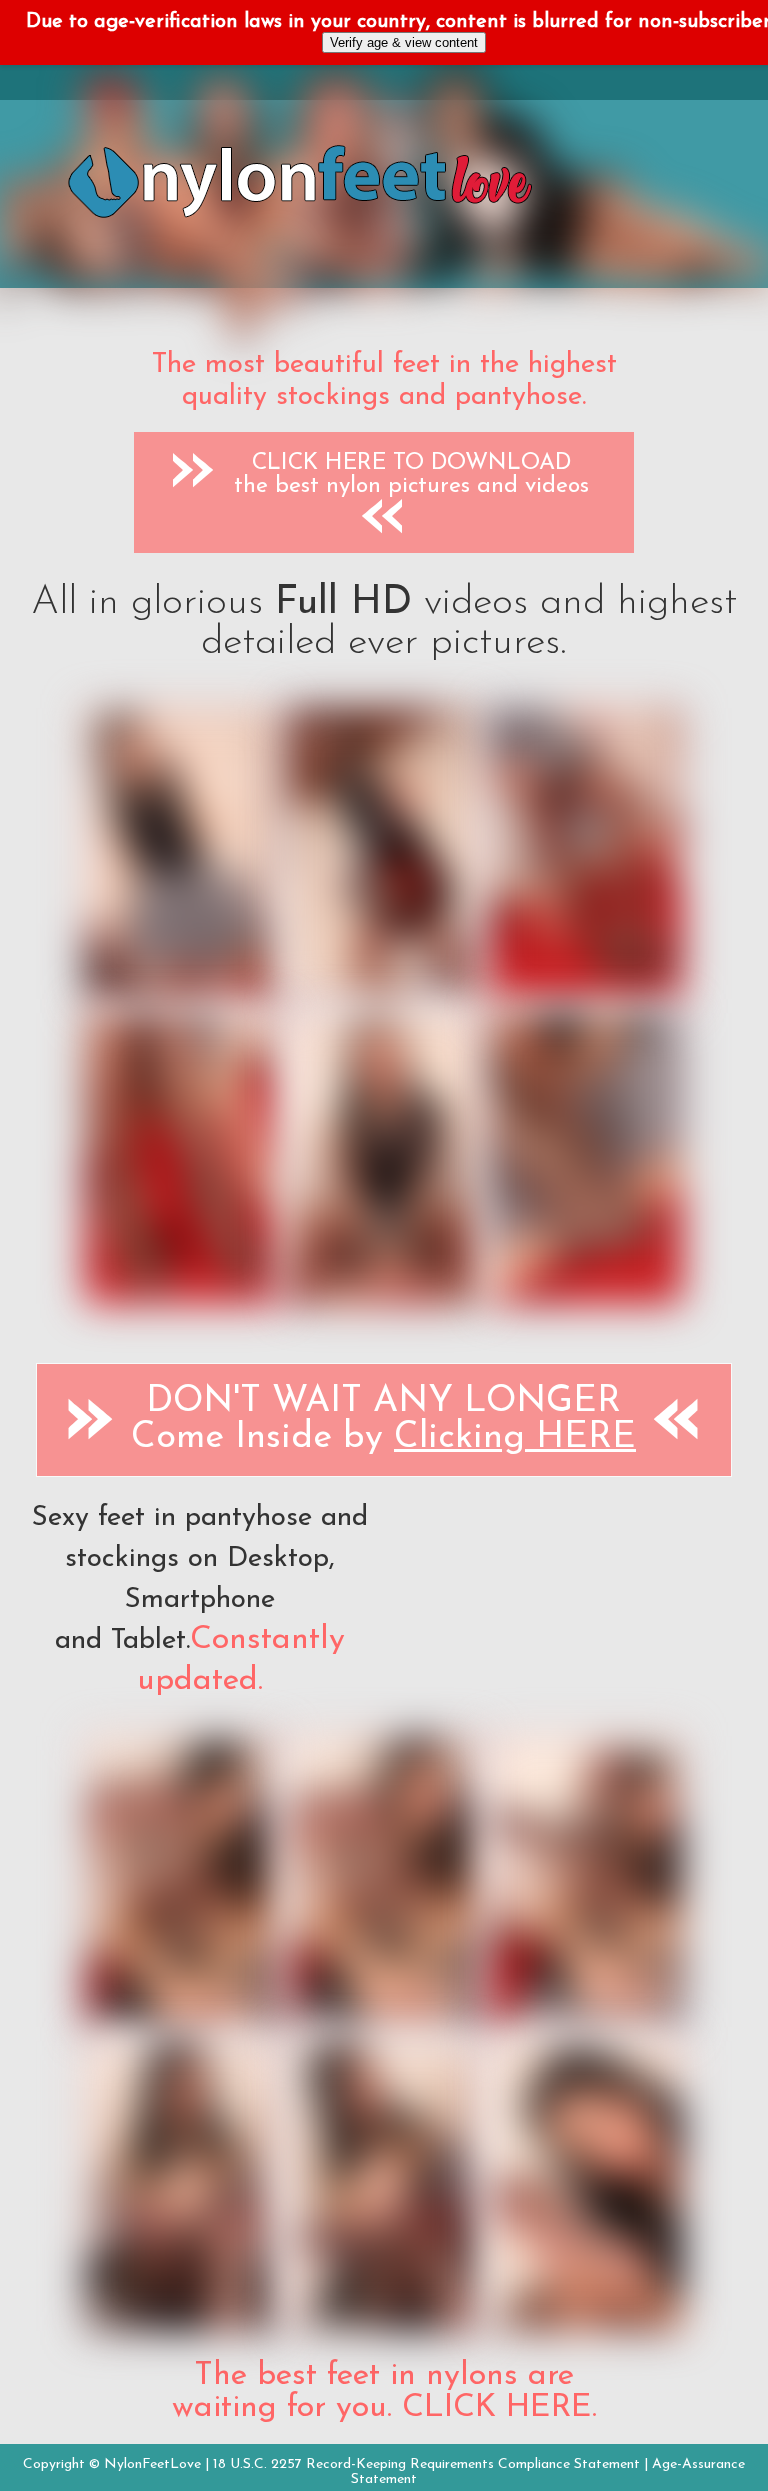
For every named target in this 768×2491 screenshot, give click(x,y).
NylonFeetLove (152, 2464)
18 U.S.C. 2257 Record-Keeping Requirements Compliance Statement (426, 2464)
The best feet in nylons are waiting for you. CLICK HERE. (384, 2392)
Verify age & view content (404, 42)
